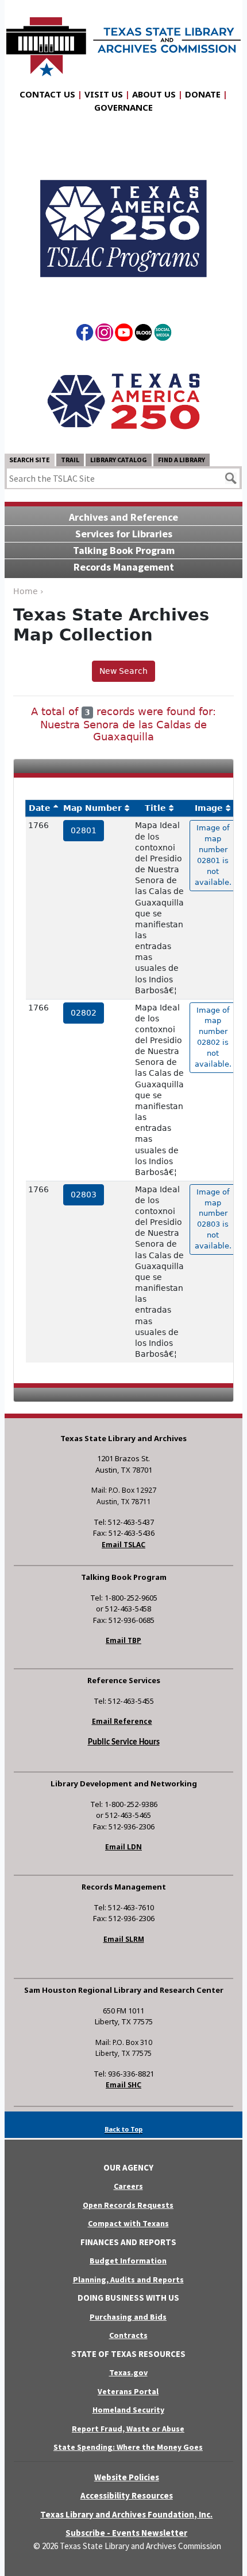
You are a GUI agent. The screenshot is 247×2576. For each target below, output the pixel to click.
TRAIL (70, 460)
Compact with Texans (128, 2223)
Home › (28, 591)
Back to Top (123, 2129)
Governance (123, 107)
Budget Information (128, 2261)
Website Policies (127, 2477)
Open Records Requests (128, 2205)
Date (40, 808)
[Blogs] (143, 334)
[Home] (123, 41)
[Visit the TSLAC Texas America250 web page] (123, 218)
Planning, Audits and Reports (128, 2280)
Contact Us (47, 94)
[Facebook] (85, 334)
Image (209, 808)
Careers (128, 2186)
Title (155, 808)
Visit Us (104, 94)
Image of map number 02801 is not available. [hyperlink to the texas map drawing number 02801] (213, 855)
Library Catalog (119, 460)
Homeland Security (128, 2410)
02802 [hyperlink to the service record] (84, 1013)
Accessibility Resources (127, 2495)
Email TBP (123, 1640)
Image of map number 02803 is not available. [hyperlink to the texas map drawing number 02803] (213, 1219)
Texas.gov (128, 2372)
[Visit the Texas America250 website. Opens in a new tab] (123, 400)
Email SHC (123, 2085)
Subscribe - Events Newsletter (126, 2533)
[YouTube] (124, 334)
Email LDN (123, 1847)
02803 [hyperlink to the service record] (84, 1195)
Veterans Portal (128, 2391)
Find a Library (182, 460)
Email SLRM (124, 1939)
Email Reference (122, 1721)
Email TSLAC (123, 1545)
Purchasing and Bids (128, 2317)
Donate (203, 94)
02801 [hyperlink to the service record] (84, 830)
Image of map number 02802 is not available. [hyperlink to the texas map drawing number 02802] (213, 1037)
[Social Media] (163, 334)
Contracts (128, 2335)
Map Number (92, 808)
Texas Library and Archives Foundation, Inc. (126, 2514)
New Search (123, 671)
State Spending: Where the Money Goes (128, 2447)
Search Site (30, 460)
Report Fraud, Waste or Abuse (128, 2429)
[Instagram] (104, 334)
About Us (154, 94)
